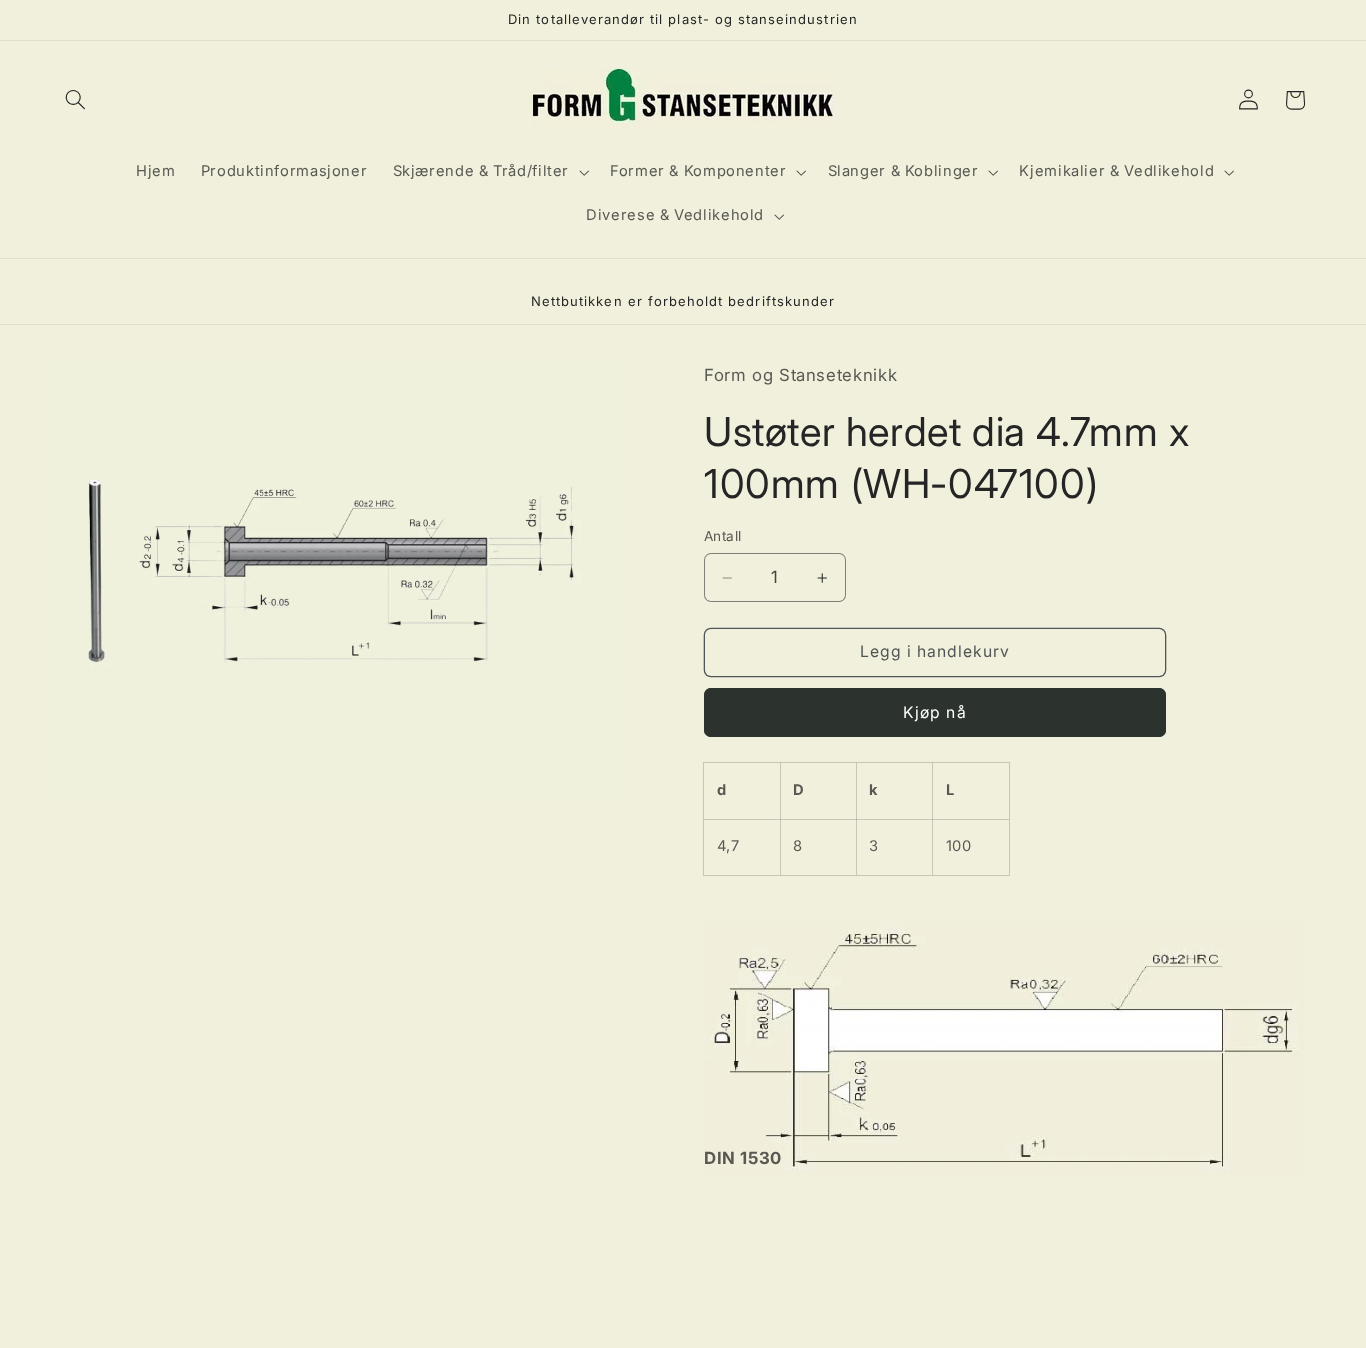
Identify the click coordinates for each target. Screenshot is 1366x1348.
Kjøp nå (934, 712)
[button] (76, 100)
